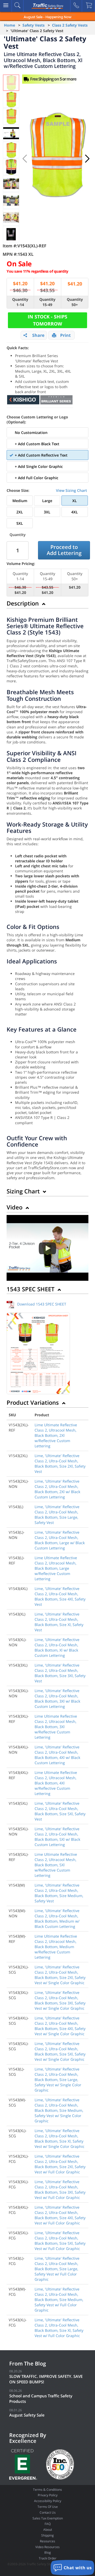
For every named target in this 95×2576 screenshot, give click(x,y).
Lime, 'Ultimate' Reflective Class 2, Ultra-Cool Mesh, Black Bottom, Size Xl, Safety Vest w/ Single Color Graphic (60, 2139)
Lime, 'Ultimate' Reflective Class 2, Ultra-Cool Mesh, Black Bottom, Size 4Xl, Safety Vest (60, 1596)
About (48, 2530)
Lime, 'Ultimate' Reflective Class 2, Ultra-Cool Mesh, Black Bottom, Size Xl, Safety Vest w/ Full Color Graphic (59, 2328)
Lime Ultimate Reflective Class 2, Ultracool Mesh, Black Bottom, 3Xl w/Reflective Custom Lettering (56, 1727)
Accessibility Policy (48, 2501)
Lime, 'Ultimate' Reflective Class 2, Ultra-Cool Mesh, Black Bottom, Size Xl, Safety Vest (59, 1622)
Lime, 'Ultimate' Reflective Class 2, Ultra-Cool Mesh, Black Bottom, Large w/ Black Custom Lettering (60, 1540)
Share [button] (38, 335)
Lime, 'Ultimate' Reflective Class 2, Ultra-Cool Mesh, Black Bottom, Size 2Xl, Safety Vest (60, 1464)
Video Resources (47, 2547)
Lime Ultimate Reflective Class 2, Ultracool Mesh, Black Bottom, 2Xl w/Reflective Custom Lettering (56, 1435)
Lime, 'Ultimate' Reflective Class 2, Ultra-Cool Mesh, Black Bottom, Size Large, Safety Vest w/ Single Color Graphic (58, 2080)
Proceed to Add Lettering (64, 550)
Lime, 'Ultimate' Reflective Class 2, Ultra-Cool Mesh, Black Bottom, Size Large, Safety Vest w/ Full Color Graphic (57, 2269)
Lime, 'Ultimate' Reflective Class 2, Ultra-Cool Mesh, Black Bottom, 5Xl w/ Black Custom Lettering (57, 1837)
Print (65, 335)
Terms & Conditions (47, 2490)
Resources (47, 2541)
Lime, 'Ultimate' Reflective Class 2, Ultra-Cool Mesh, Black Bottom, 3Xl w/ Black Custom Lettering (57, 1699)
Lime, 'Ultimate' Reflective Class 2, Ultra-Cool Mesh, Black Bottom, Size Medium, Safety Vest (59, 1893)
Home (9, 25)
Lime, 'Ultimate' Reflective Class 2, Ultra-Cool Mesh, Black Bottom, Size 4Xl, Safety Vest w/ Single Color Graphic (60, 2026)
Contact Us (48, 2512)
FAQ (48, 2524)
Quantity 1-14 (20, 302)
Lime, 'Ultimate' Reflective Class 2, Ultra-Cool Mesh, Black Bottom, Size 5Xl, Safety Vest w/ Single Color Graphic (60, 2051)
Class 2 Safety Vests (70, 25)
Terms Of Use (48, 2507)
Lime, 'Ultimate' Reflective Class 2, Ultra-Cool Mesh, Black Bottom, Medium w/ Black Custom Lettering (57, 1919)
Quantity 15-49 (47, 302)
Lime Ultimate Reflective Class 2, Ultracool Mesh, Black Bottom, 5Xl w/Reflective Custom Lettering (56, 1865)
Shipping (47, 2535)
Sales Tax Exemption (48, 2518)
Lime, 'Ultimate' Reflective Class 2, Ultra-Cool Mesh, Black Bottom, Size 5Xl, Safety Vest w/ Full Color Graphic (60, 2241)
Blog (48, 2552)
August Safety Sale (27, 2415)
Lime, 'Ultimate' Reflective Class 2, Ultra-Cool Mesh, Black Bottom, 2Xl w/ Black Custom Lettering (57, 1489)
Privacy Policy (48, 2495)
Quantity (18, 535)
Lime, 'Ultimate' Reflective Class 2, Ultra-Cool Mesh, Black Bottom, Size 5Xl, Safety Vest (60, 1811)
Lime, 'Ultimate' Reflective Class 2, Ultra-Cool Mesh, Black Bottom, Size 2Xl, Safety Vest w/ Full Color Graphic (60, 2164)
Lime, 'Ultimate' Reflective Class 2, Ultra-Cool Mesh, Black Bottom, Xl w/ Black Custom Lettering (57, 1647)
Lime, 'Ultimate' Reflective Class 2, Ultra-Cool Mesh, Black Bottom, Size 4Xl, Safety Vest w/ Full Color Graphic (60, 2215)
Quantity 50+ (75, 302)
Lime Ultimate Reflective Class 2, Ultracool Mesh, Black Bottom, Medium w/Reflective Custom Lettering (56, 1947)
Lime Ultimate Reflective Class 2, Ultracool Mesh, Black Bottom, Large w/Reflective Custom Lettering (56, 1568)
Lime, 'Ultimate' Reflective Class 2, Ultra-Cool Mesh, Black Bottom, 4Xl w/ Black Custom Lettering (57, 1755)
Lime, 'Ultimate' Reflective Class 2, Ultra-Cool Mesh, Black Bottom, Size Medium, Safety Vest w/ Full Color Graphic (59, 2300)
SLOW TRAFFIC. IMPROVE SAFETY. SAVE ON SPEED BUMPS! (46, 2379)
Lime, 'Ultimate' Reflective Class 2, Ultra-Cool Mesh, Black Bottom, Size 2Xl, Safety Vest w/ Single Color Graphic (60, 1975)
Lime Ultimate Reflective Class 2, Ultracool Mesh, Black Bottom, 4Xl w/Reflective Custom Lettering (56, 1783)
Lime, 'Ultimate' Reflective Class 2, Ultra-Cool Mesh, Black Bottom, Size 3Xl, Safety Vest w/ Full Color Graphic (60, 2190)
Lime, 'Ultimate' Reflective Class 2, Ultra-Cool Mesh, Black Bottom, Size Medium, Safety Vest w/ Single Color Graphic (59, 2110)
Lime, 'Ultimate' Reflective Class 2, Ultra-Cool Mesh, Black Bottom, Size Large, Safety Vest (57, 1515)
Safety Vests (34, 25)
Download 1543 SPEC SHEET (42, 1304)
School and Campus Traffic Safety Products (41, 2399)
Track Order (48, 2558)
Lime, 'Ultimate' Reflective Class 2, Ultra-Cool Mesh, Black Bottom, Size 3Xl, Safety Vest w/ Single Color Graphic (60, 2000)
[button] (87, 159)
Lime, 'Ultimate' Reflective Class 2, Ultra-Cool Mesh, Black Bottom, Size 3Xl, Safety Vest (60, 1673)
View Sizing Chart (72, 490)
